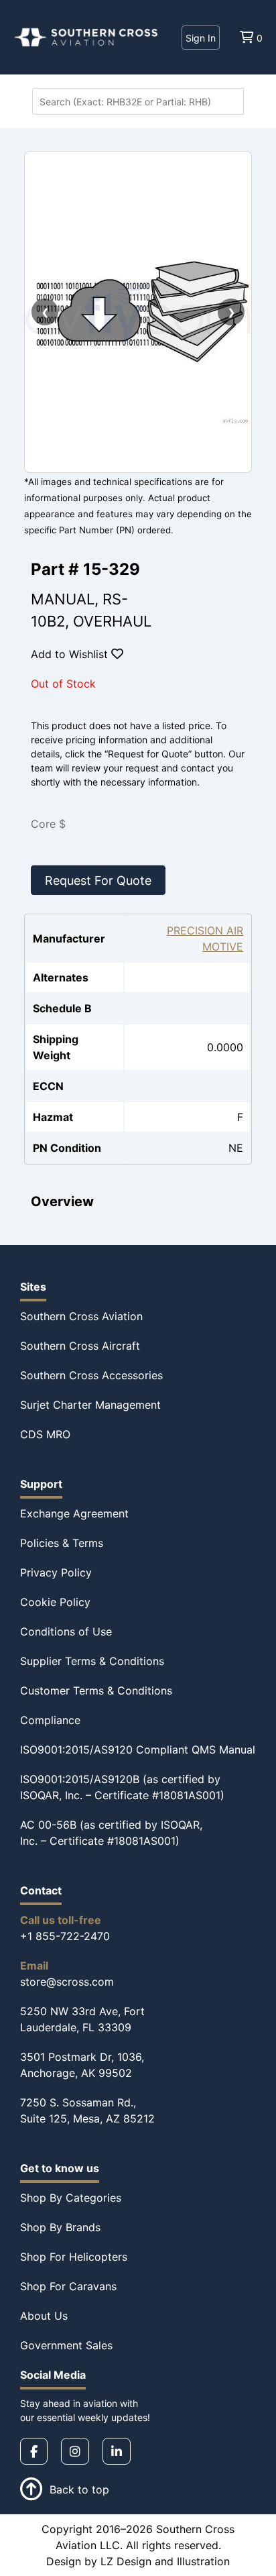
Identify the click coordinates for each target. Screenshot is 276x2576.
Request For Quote (98, 880)
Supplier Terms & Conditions (92, 1661)
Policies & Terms (62, 1543)
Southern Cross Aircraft (80, 1346)
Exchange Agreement (74, 1513)
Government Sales (66, 2345)
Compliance (50, 1720)
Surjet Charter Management (90, 1405)
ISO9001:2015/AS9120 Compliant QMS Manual (138, 1750)
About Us (44, 2316)
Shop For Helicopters (74, 2257)
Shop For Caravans (68, 2286)
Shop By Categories (71, 2198)
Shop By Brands (60, 2227)
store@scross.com (67, 1982)
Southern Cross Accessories (91, 1375)
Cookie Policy (55, 1602)
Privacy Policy (56, 1572)
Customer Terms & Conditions (96, 1690)
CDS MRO (45, 1434)
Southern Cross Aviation (81, 1316)
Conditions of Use (66, 1631)
